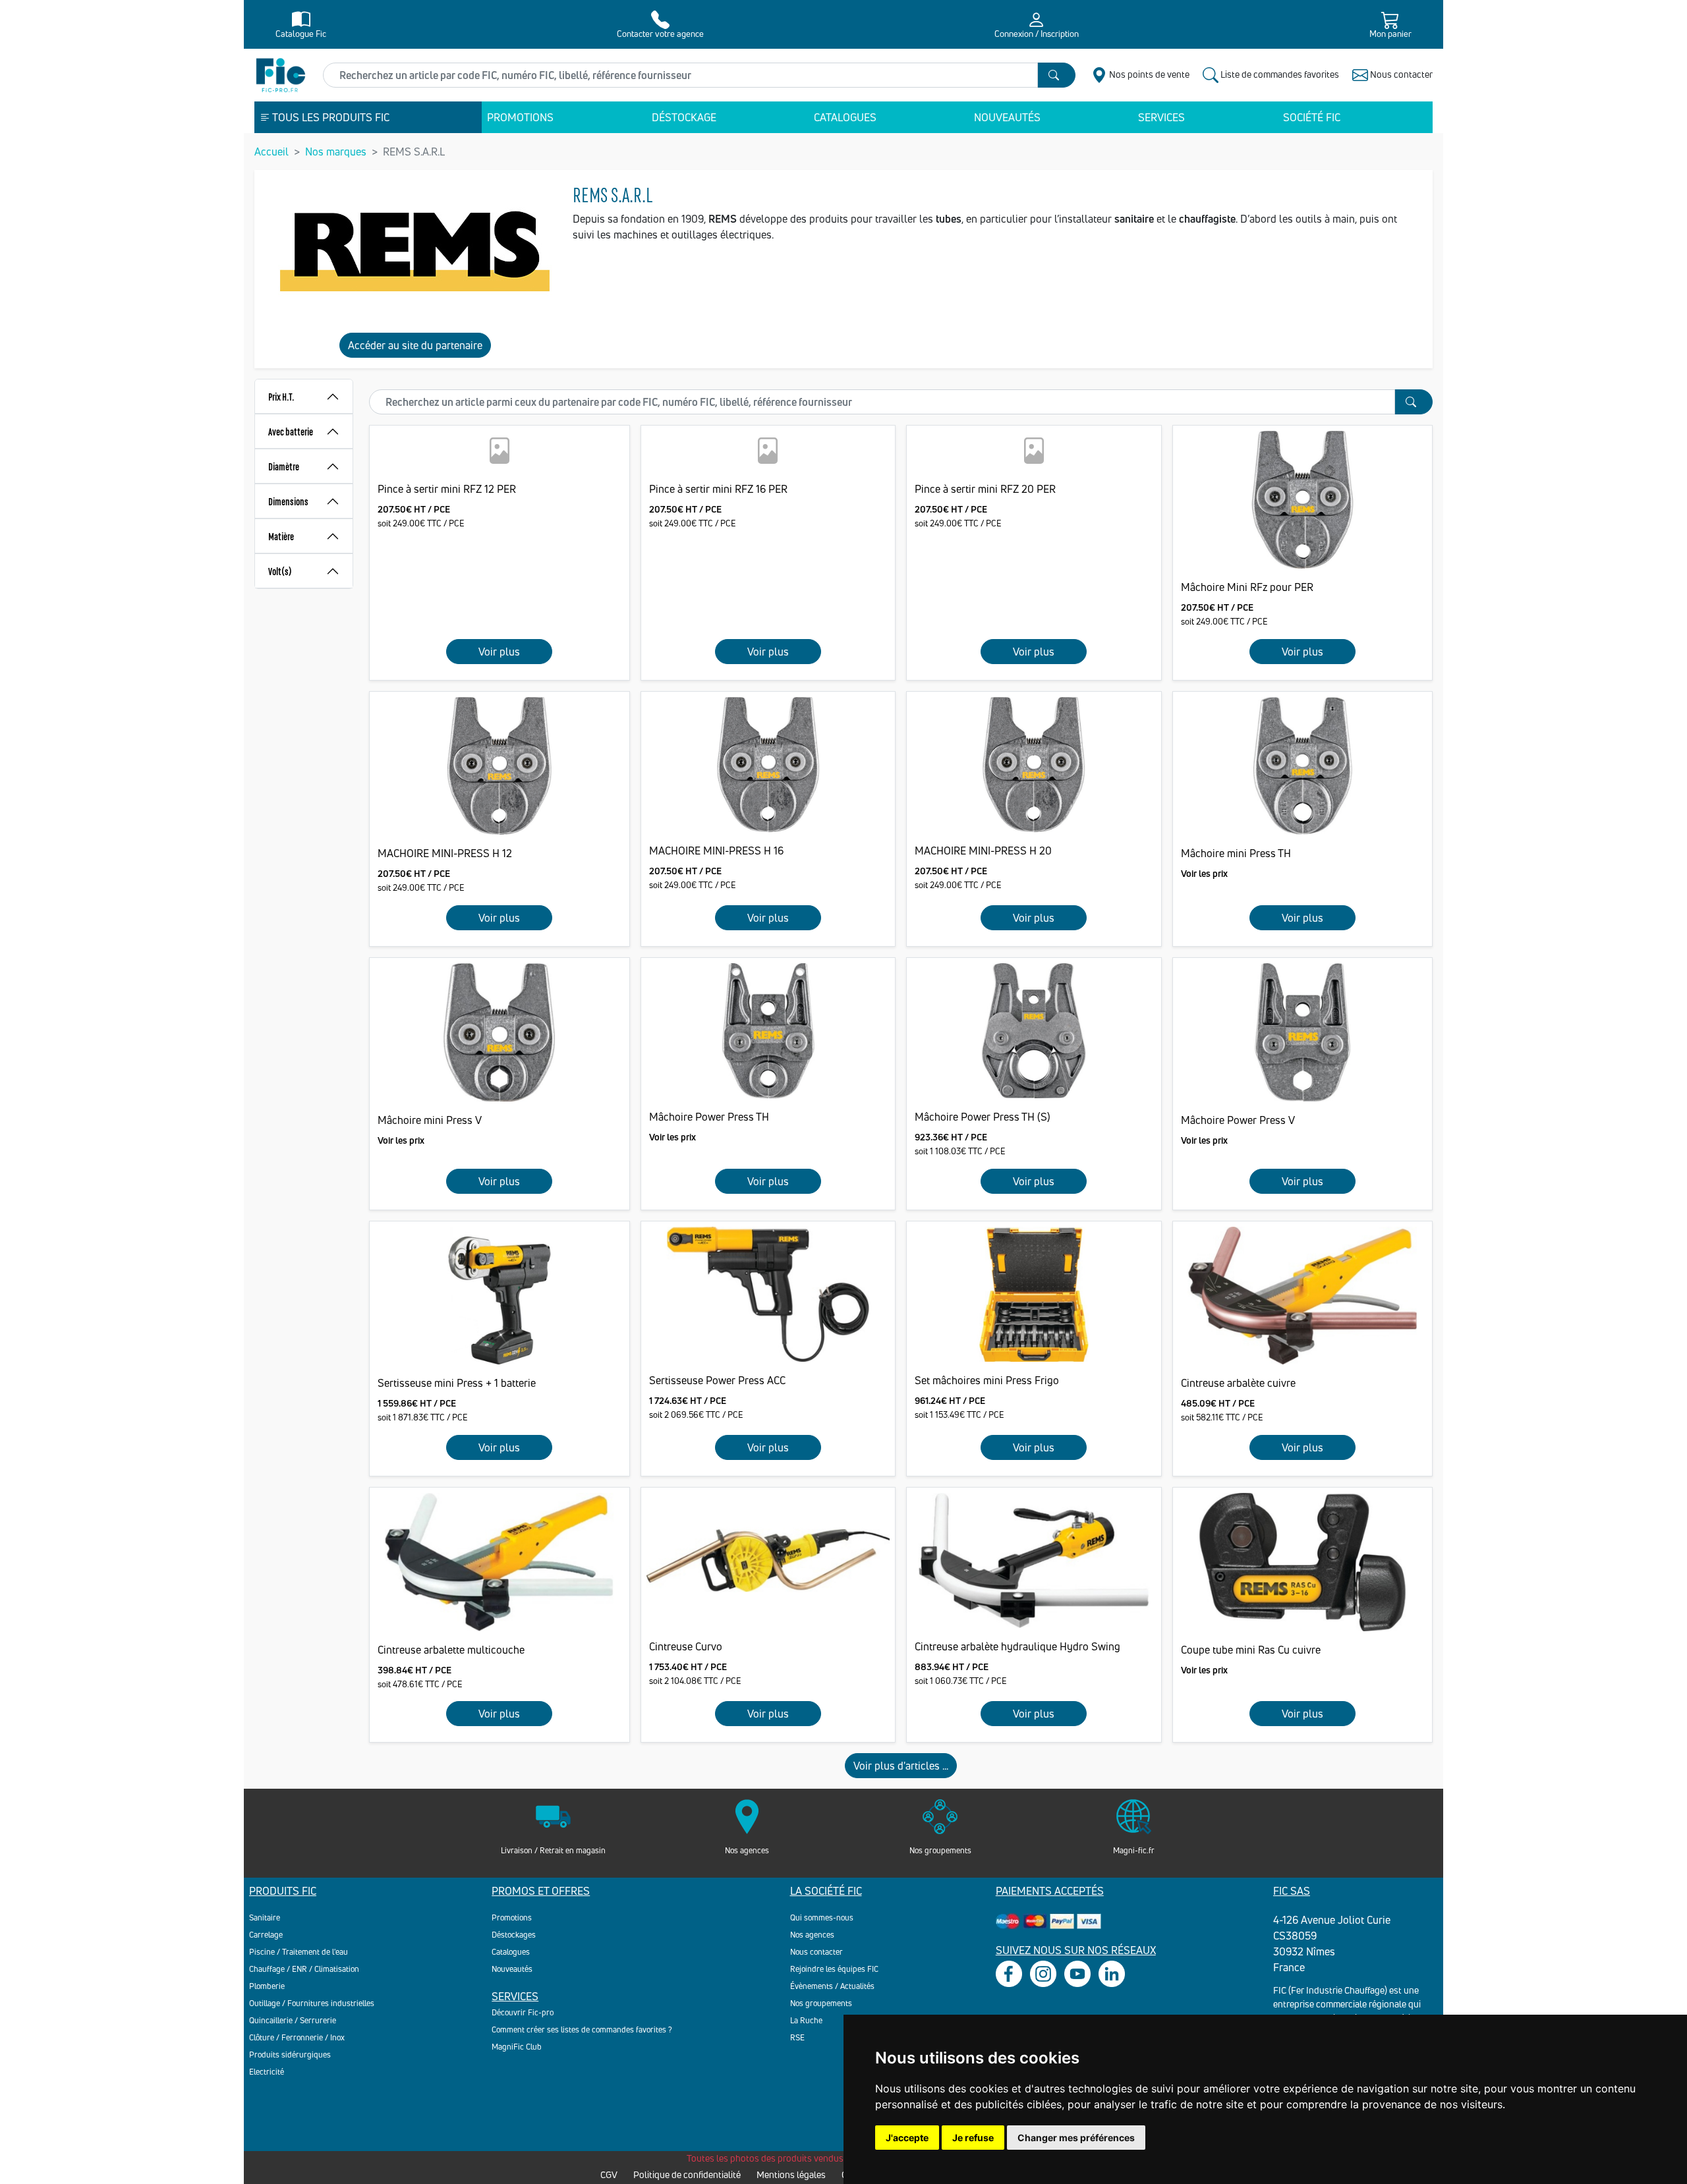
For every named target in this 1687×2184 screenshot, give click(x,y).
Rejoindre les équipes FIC (834, 1969)
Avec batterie (291, 431)
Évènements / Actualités (832, 1986)
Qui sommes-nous (822, 1918)
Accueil (272, 152)
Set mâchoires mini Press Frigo (987, 1380)
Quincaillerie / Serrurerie (293, 2020)
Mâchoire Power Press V (1238, 1120)
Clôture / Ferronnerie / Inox (297, 2037)
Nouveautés (512, 1969)
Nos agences (812, 1935)
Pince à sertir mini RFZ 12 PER (447, 489)
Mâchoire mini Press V (430, 1120)
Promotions (512, 1918)
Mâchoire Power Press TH (709, 1117)
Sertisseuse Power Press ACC (717, 1380)
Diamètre (284, 466)
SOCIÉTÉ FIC (1312, 117)
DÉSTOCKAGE (684, 117)
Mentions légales (791, 2174)
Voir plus (499, 652)
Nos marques (336, 152)
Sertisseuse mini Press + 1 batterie (457, 1383)
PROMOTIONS (520, 117)
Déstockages (514, 1935)
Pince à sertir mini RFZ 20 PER (985, 489)
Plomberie (267, 1986)
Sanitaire (265, 1918)
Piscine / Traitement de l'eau (299, 1952)
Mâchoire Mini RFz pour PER (1247, 587)
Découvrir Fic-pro (523, 2012)
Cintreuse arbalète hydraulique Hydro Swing (1017, 1646)
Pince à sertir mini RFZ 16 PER (718, 489)
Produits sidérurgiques (290, 2055)
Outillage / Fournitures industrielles (312, 2003)
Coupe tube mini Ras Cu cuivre (1251, 1650)
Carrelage (266, 1935)
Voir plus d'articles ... (901, 1766)
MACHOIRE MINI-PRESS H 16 (716, 851)
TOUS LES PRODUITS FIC (330, 117)
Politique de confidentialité (687, 2174)
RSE (797, 2037)
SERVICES (1161, 117)
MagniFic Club (517, 2047)
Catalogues (511, 1952)
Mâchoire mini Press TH (1236, 853)
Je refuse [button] (973, 2138)
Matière (281, 536)
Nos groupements (821, 2003)
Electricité (267, 2072)
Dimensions (288, 501)
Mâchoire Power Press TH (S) (983, 1117)
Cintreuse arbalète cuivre (1238, 1383)
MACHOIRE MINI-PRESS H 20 (983, 851)
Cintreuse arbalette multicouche (451, 1650)
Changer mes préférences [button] (1076, 2138)
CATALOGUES (845, 117)
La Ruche (806, 2020)
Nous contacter (816, 1952)
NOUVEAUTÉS (1007, 117)
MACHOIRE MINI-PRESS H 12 (445, 853)
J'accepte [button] (907, 2138)
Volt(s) (280, 571)
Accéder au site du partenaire (415, 345)
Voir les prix (1204, 873)
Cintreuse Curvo (686, 1646)
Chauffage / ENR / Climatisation (304, 1969)
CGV (609, 2174)
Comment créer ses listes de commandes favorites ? (582, 2030)
